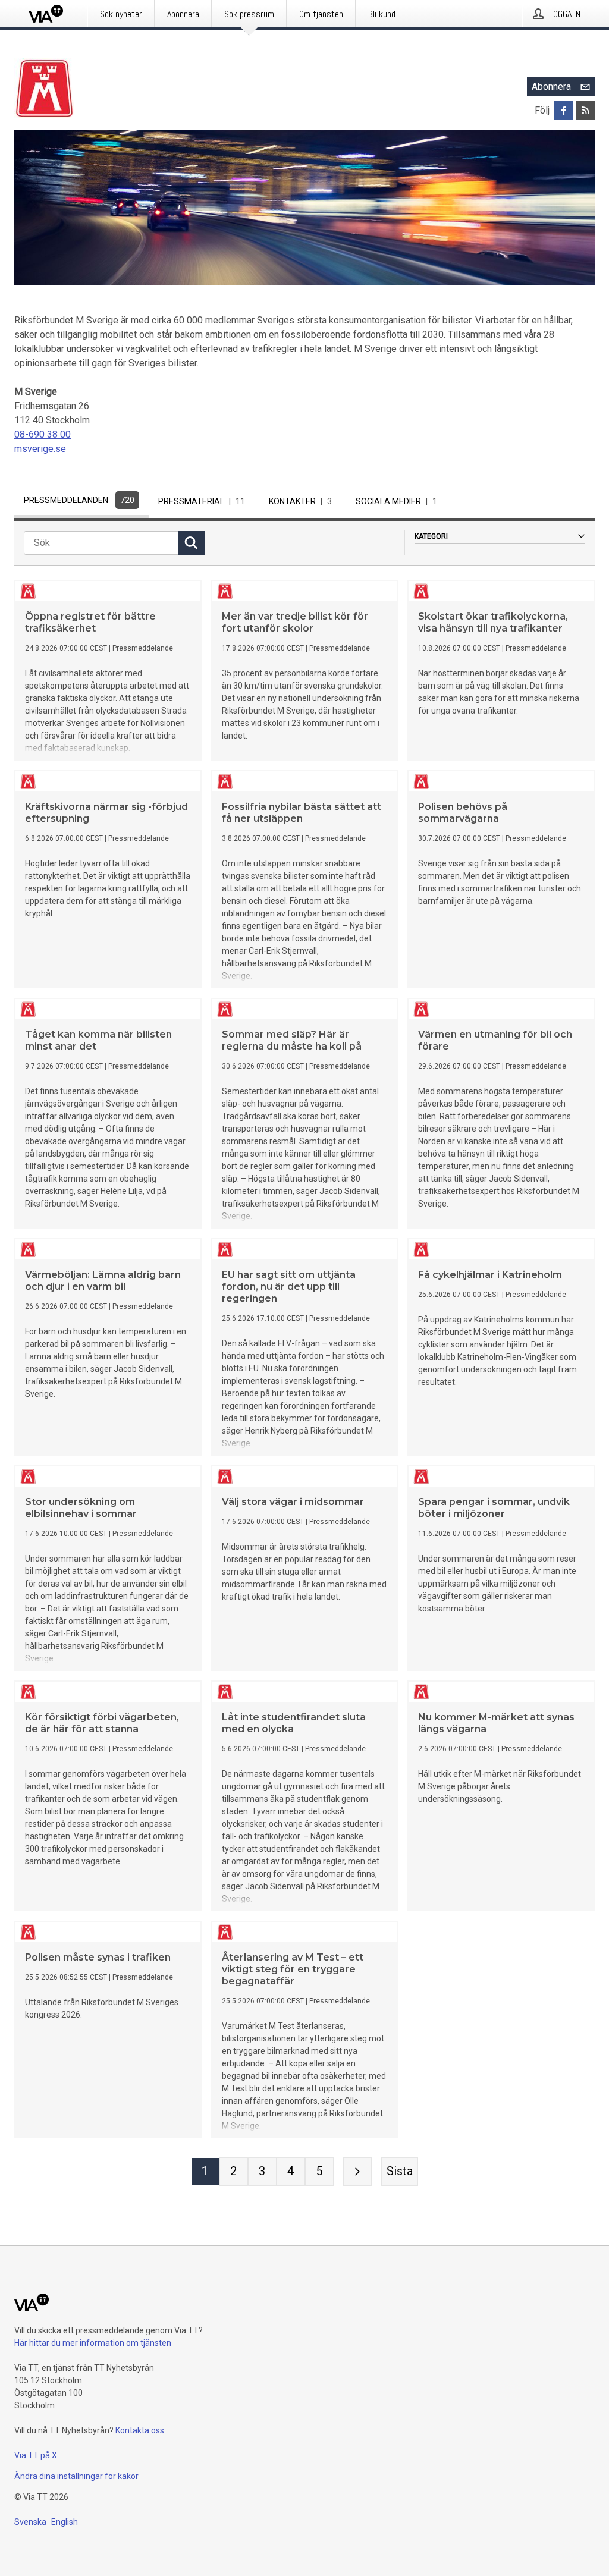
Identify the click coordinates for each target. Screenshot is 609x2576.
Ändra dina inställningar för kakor (76, 2476)
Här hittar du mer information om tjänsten (93, 2343)
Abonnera (551, 87)
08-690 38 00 (43, 434)
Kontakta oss (140, 2430)
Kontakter (300, 501)
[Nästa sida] (357, 2172)
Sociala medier (396, 501)
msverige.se (40, 449)
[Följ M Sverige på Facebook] (564, 111)
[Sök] (192, 543)
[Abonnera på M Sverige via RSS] (585, 111)
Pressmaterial (202, 501)
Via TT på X (36, 2455)
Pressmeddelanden (79, 500)
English (65, 2522)
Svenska (30, 2522)
